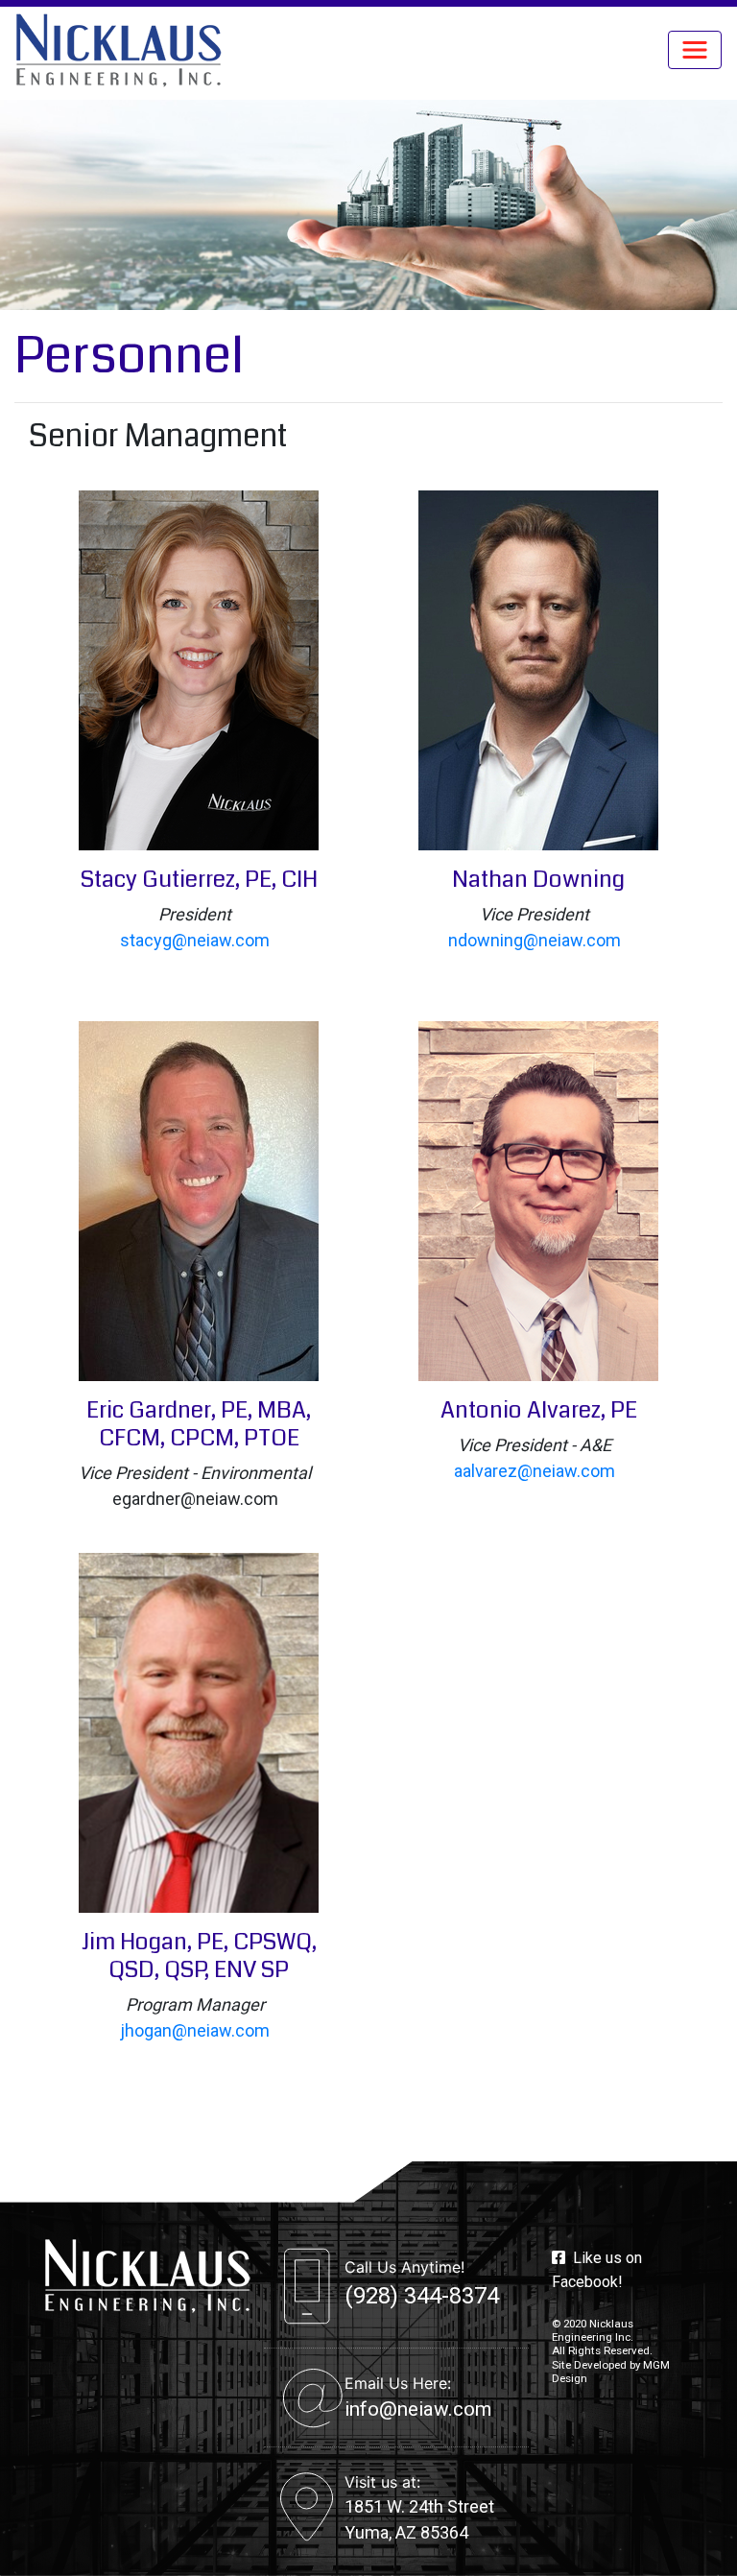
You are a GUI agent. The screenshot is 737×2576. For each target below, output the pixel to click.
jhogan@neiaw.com (195, 2030)
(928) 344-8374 (422, 2296)
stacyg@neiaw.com (195, 940)
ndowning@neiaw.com (535, 940)
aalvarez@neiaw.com (535, 1471)
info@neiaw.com (418, 2409)
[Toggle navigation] (695, 50)
